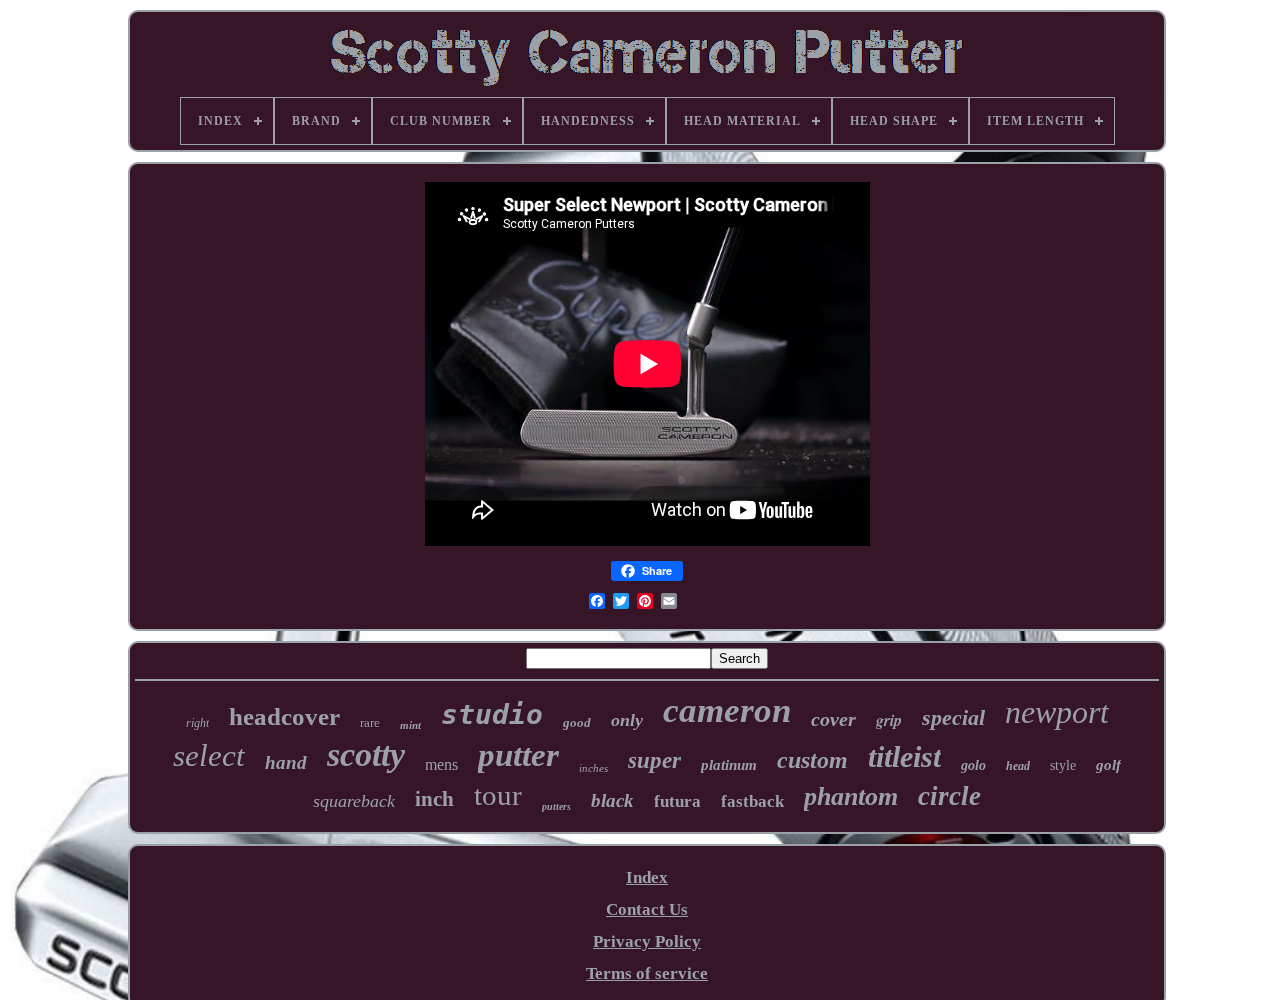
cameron (727, 710)
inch (434, 799)
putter (518, 755)
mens (441, 764)
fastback (752, 801)
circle (949, 796)
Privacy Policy (647, 941)
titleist (904, 756)
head (1018, 766)
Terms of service (647, 973)
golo (973, 765)
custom (812, 760)
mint (410, 725)
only (627, 720)
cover (833, 719)
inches (593, 768)
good (577, 722)
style (1063, 765)
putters (556, 806)
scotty (366, 754)
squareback (354, 801)
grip (889, 720)
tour (498, 795)
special (953, 717)
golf (1108, 765)
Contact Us (647, 909)
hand (286, 762)
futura (677, 801)
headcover (284, 716)
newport (1057, 712)
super (654, 760)
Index (647, 877)
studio (492, 714)
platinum (729, 765)
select (209, 755)
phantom (851, 796)
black (612, 800)
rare (370, 722)
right (197, 723)
